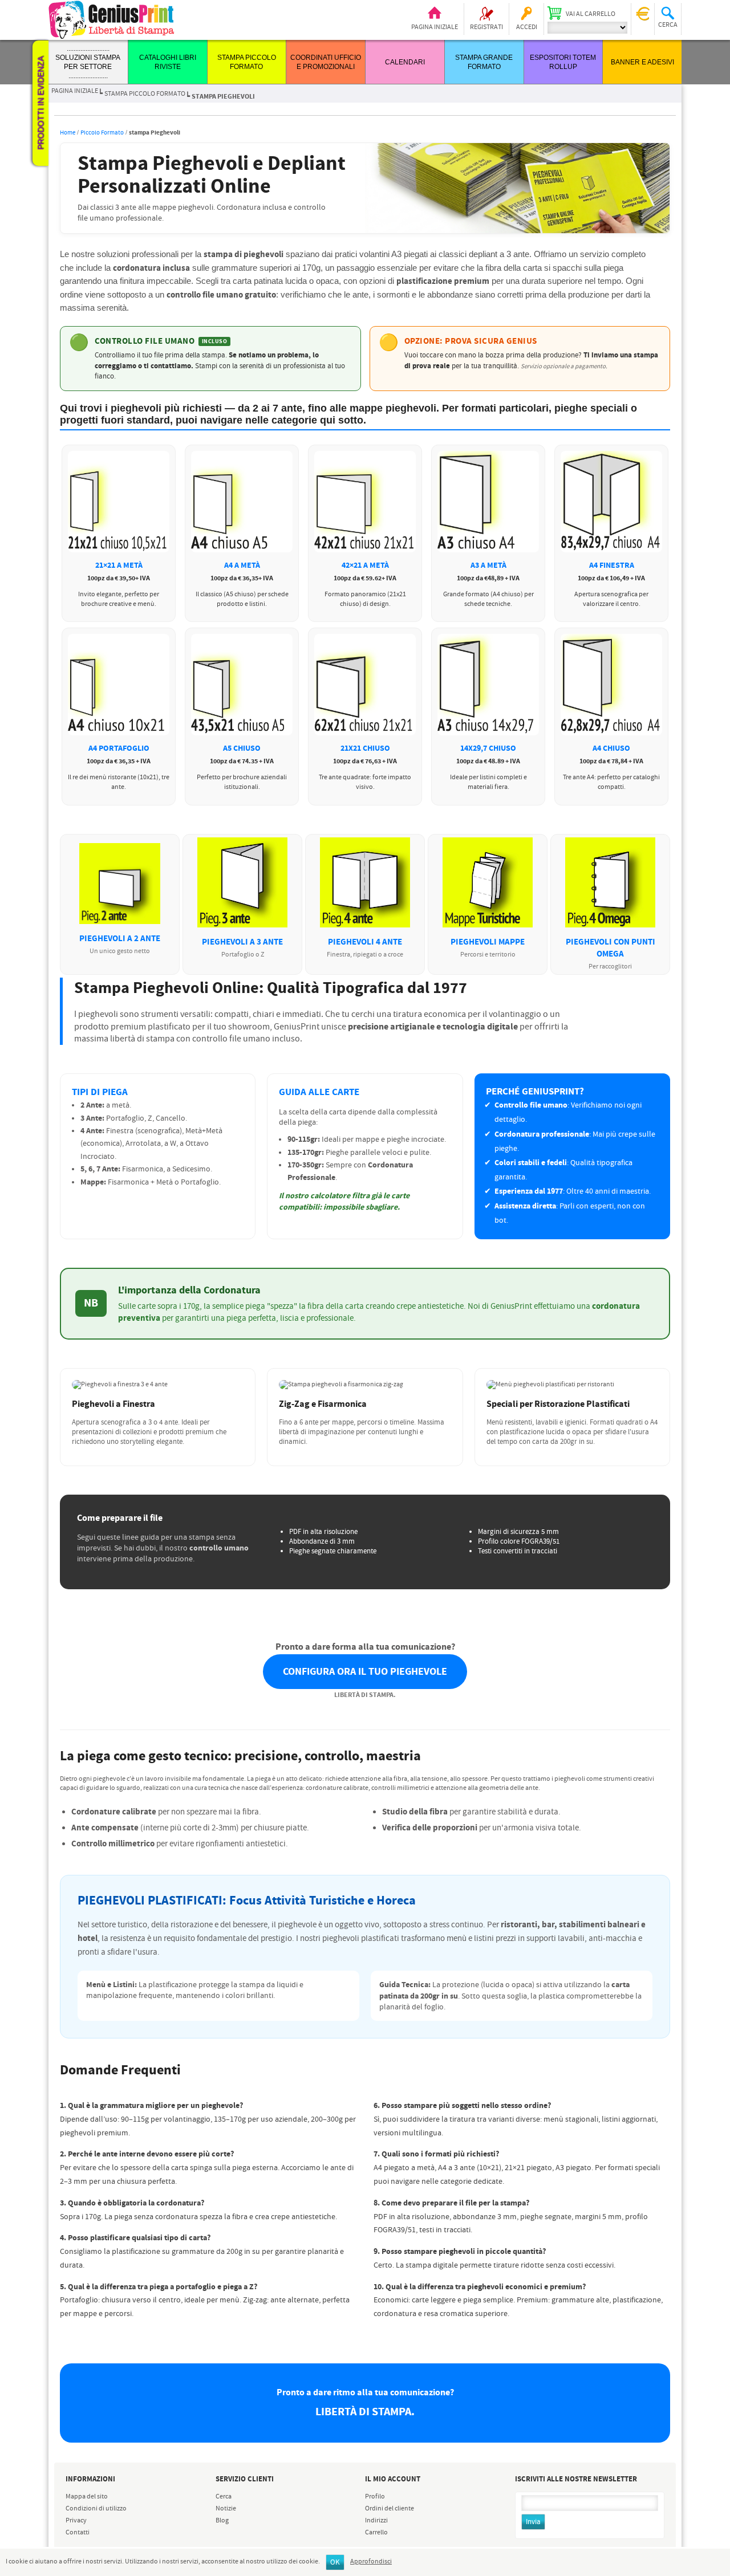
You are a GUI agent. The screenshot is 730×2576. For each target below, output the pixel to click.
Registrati (486, 27)
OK (335, 2563)
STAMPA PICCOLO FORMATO (145, 94)
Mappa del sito (87, 2497)
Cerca (224, 2497)
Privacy (76, 2521)
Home (68, 133)
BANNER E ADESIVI (642, 62)
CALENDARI (405, 62)
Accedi (527, 27)
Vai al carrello (591, 14)
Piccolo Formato (102, 133)
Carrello (376, 2533)
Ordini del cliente (390, 2509)
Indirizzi (376, 2521)
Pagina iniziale (435, 27)
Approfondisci (371, 2562)
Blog (222, 2521)
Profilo (375, 2497)
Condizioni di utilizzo (96, 2509)
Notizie (226, 2509)
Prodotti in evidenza (40, 103)
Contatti (78, 2533)
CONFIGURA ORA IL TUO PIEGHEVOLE (365, 1672)
